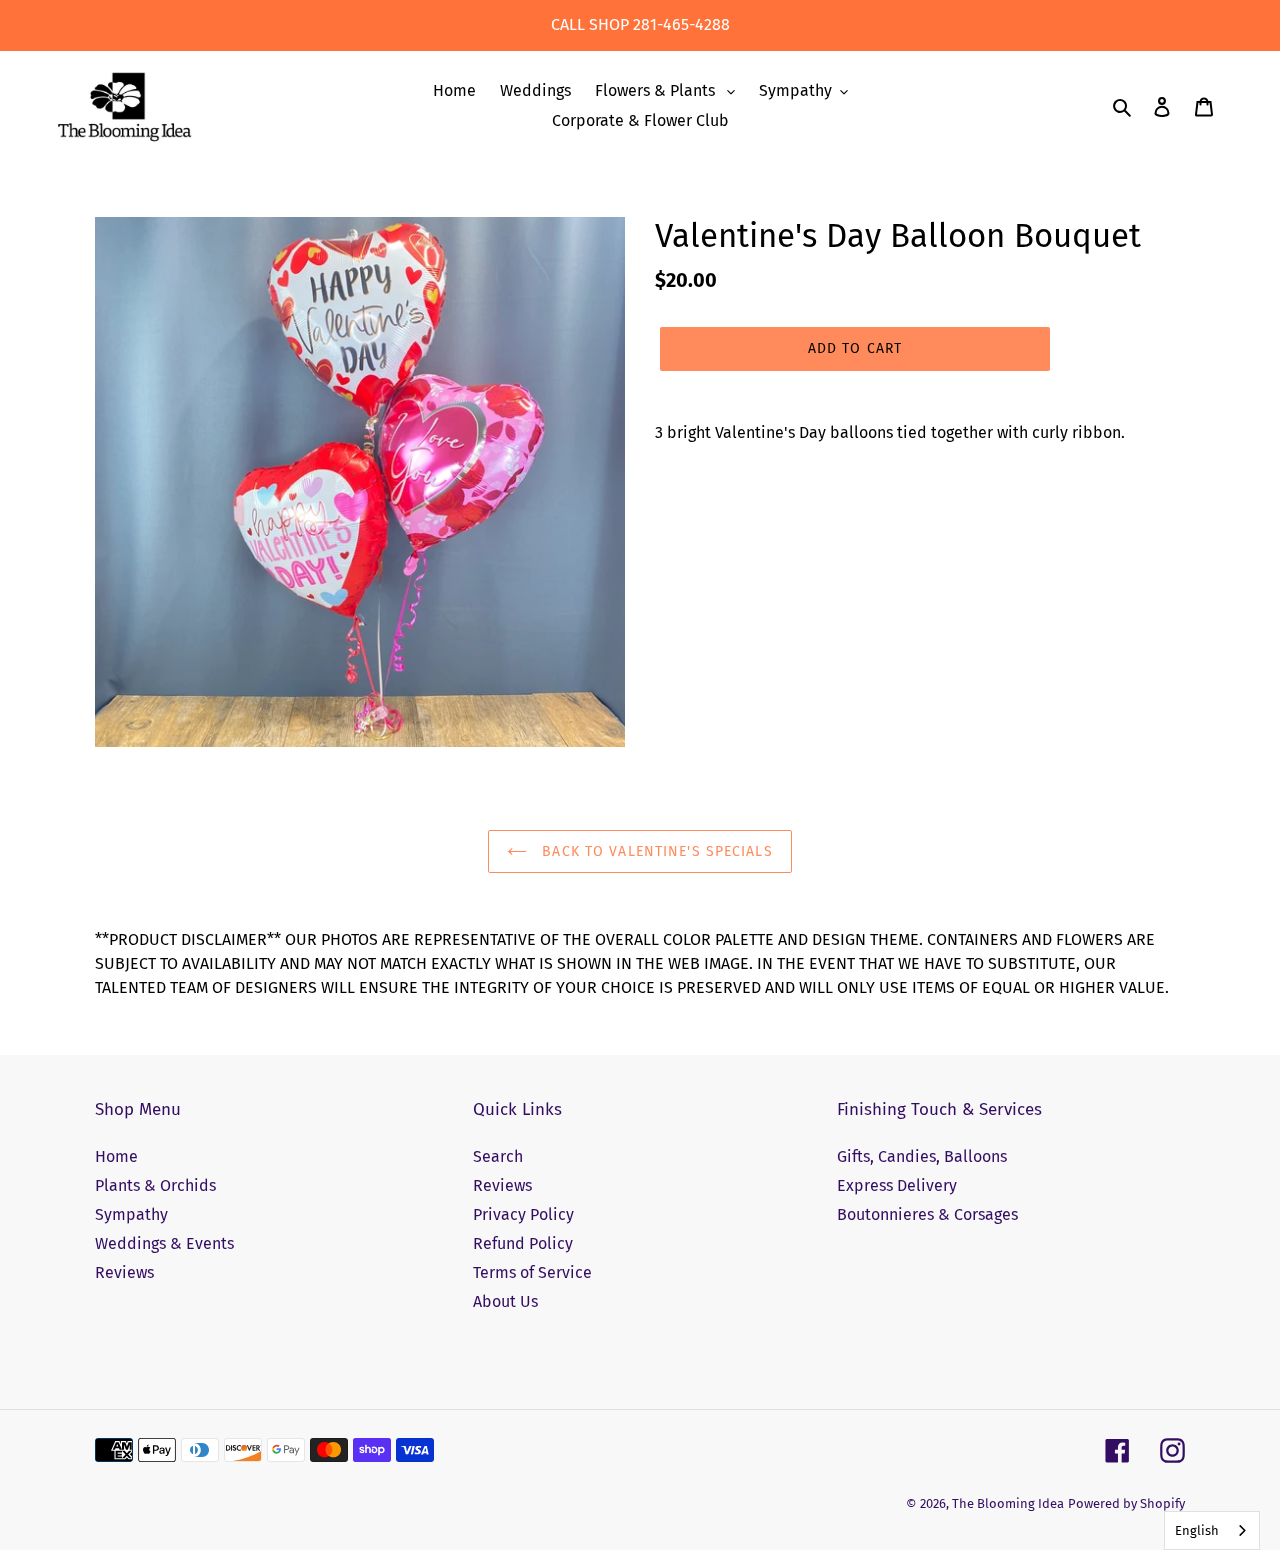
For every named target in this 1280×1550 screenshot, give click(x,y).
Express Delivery (897, 1185)
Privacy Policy (523, 1214)
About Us (505, 1301)
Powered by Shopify (1126, 1503)
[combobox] (1212, 1530)
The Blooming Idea (1008, 1503)
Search (498, 1156)
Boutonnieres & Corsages (927, 1214)
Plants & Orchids (155, 1185)
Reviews (124, 1272)
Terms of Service (532, 1272)
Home (116, 1156)
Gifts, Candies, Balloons (922, 1156)
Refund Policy (523, 1243)
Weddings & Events (164, 1243)
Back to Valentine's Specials (654, 851)
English (1197, 1530)
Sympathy (131, 1214)
